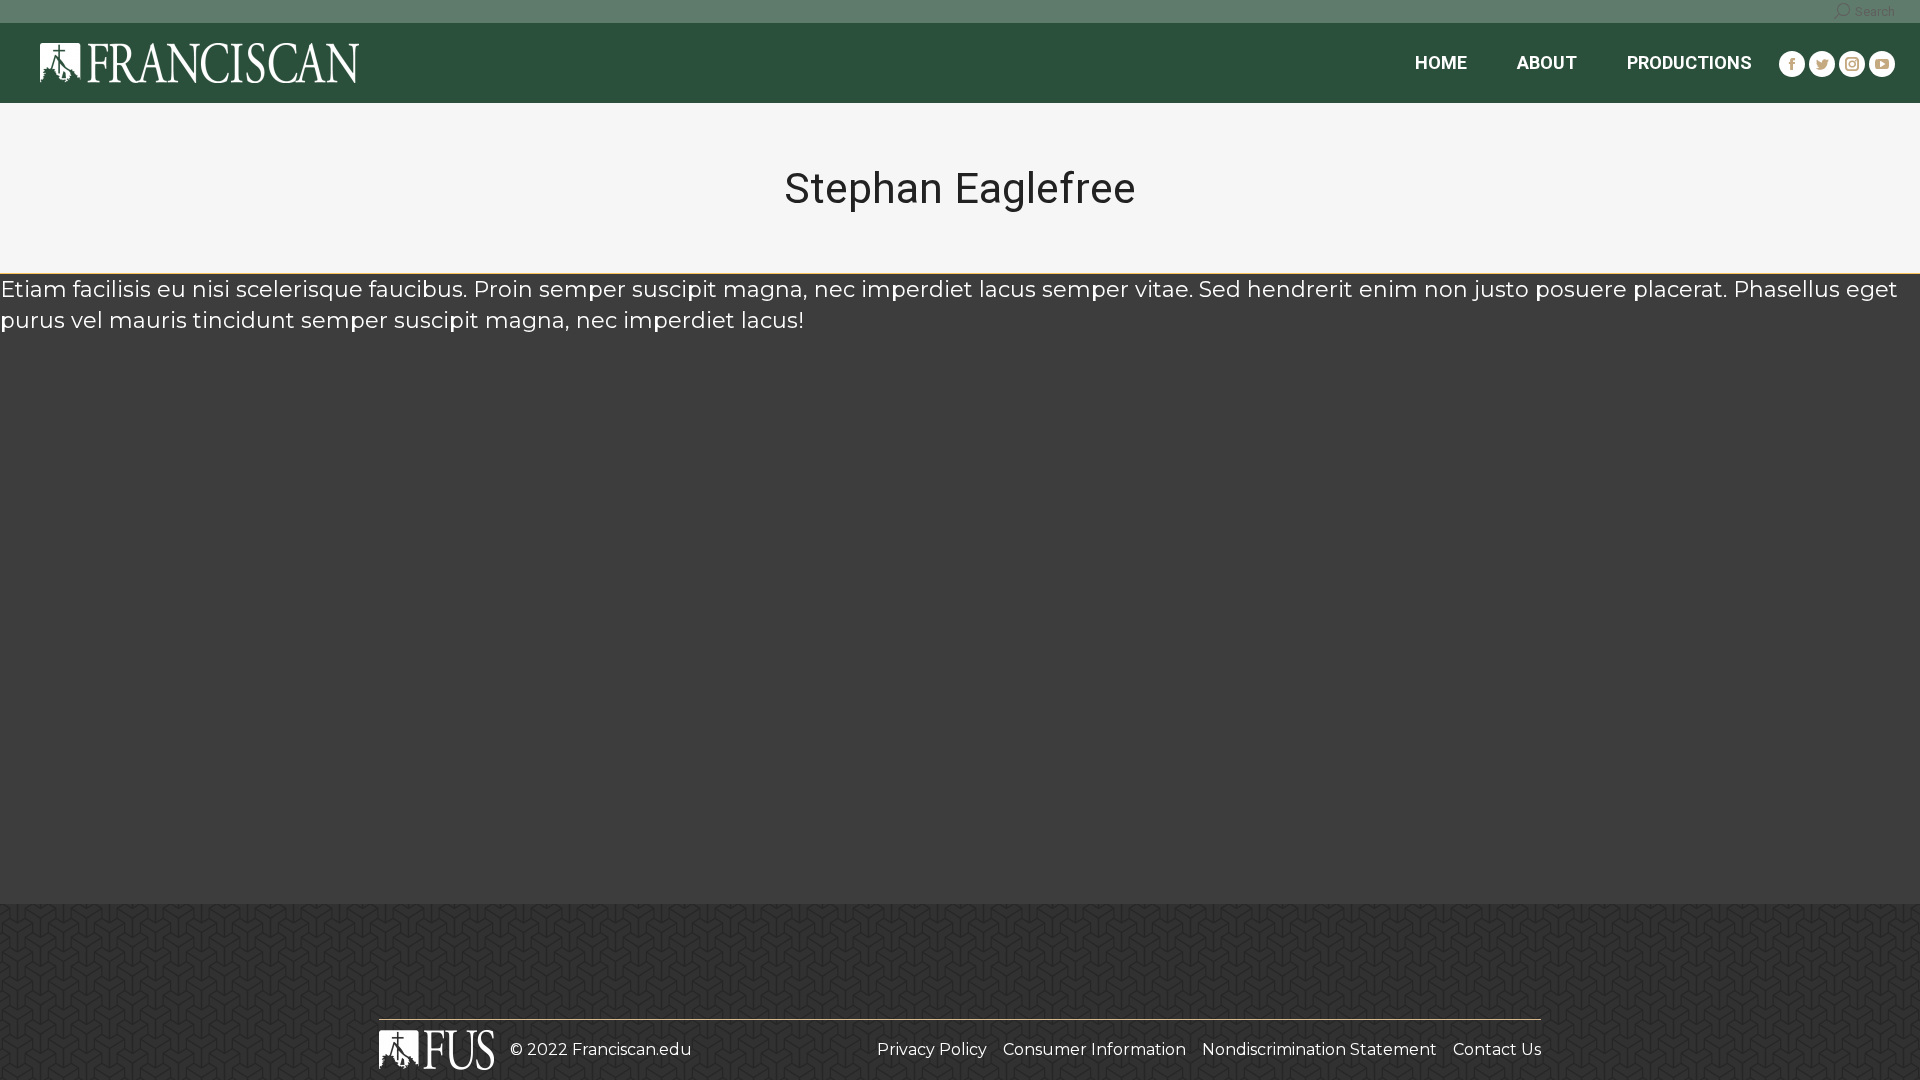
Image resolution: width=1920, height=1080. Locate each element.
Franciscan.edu (632, 1049)
